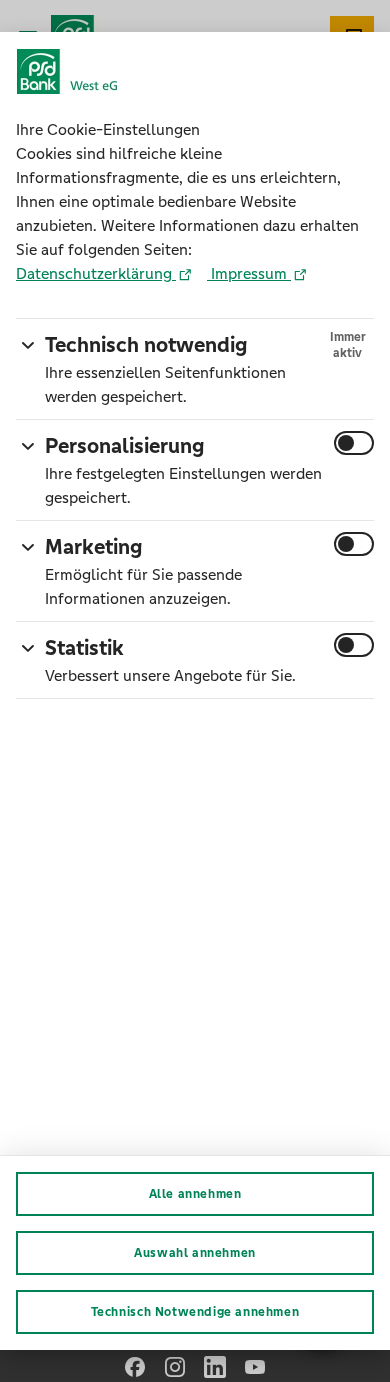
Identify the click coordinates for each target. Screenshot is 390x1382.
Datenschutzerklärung (96, 273)
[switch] (354, 443)
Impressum (249, 273)
